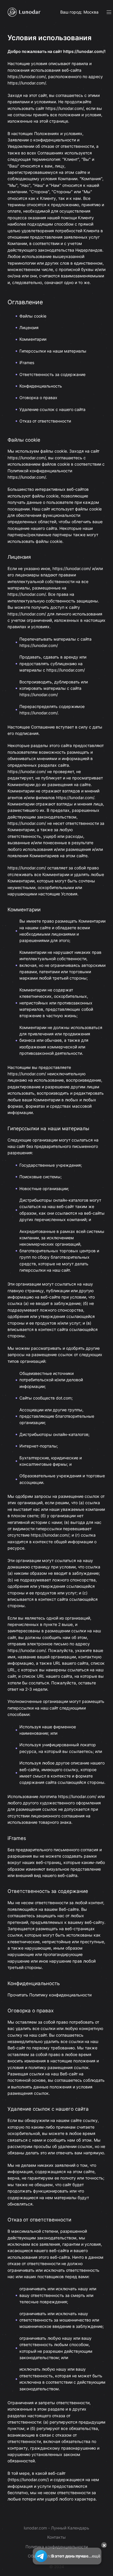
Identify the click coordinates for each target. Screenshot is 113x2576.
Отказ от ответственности (45, 421)
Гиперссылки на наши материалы (53, 351)
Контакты (57, 2537)
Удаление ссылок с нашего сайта (52, 409)
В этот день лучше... (76, 2556)
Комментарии (33, 339)
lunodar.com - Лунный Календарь (57, 2528)
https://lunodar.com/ (84, 51)
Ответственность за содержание (52, 374)
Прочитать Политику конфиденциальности (50, 1995)
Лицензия (29, 328)
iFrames (27, 363)
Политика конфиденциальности (57, 2547)
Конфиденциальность (41, 386)
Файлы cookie (33, 316)
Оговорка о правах (38, 398)
